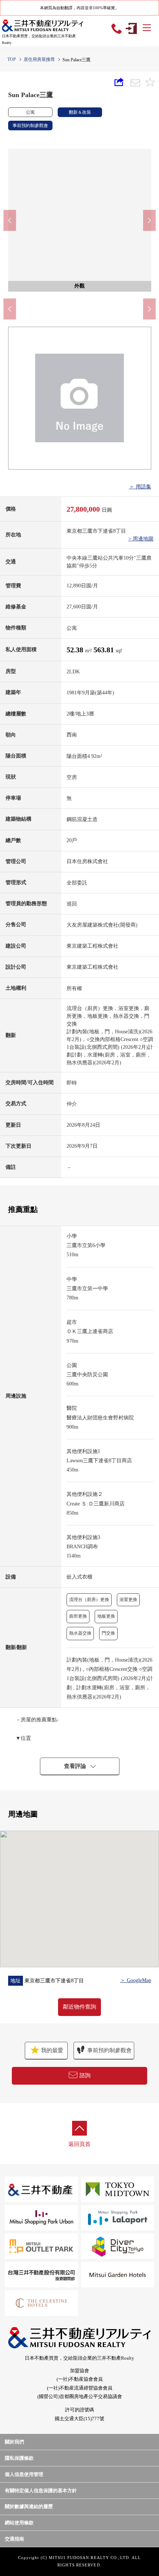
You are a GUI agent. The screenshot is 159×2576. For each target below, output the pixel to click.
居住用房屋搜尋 (39, 59)
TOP (12, 59)
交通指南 (14, 2539)
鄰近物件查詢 (79, 2007)
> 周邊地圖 (141, 539)
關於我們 (14, 2442)
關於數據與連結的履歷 (29, 2506)
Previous (10, 220)
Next (149, 220)
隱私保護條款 (19, 2458)
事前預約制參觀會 (109, 2050)
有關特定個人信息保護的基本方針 (41, 2491)
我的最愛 (51, 2050)
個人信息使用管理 (24, 2474)
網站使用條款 (19, 2523)
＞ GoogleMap (136, 1980)
